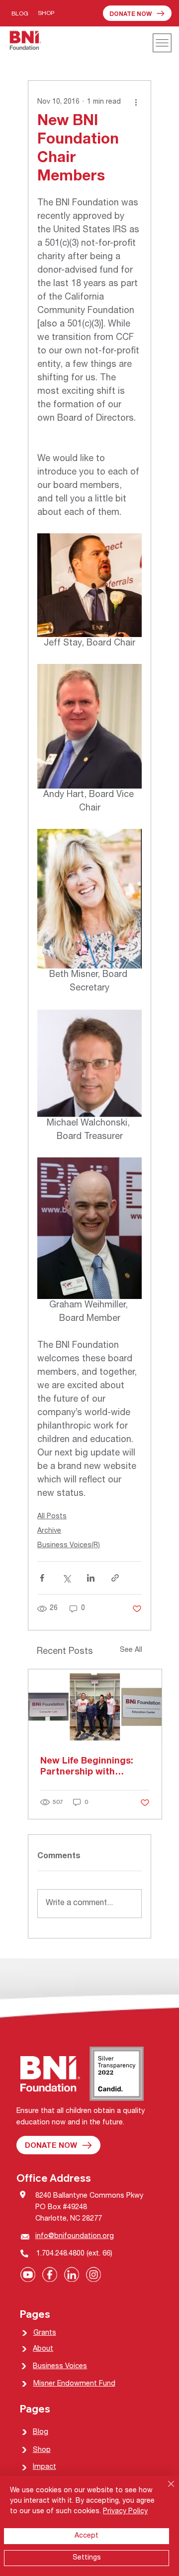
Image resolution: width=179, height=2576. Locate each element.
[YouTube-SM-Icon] (28, 2274)
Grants (45, 2333)
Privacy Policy (125, 2512)
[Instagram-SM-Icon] (93, 2274)
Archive (49, 1531)
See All (131, 1650)
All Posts (52, 1517)
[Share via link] (115, 1578)
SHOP (46, 14)
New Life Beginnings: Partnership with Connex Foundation (87, 1768)
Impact (45, 2467)
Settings (87, 2558)
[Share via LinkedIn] (91, 1578)
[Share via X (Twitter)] (66, 1578)
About (43, 2349)
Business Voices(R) (69, 1546)
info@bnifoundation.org (75, 2237)
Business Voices (60, 2367)
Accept (87, 2536)
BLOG (20, 14)
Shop (42, 2450)
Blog (41, 2432)
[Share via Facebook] (42, 1578)
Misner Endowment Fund (74, 2384)
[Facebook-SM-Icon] (50, 2274)
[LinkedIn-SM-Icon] (72, 2274)
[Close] (165, 2490)
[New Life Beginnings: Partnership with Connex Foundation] (95, 1707)
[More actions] (136, 103)
